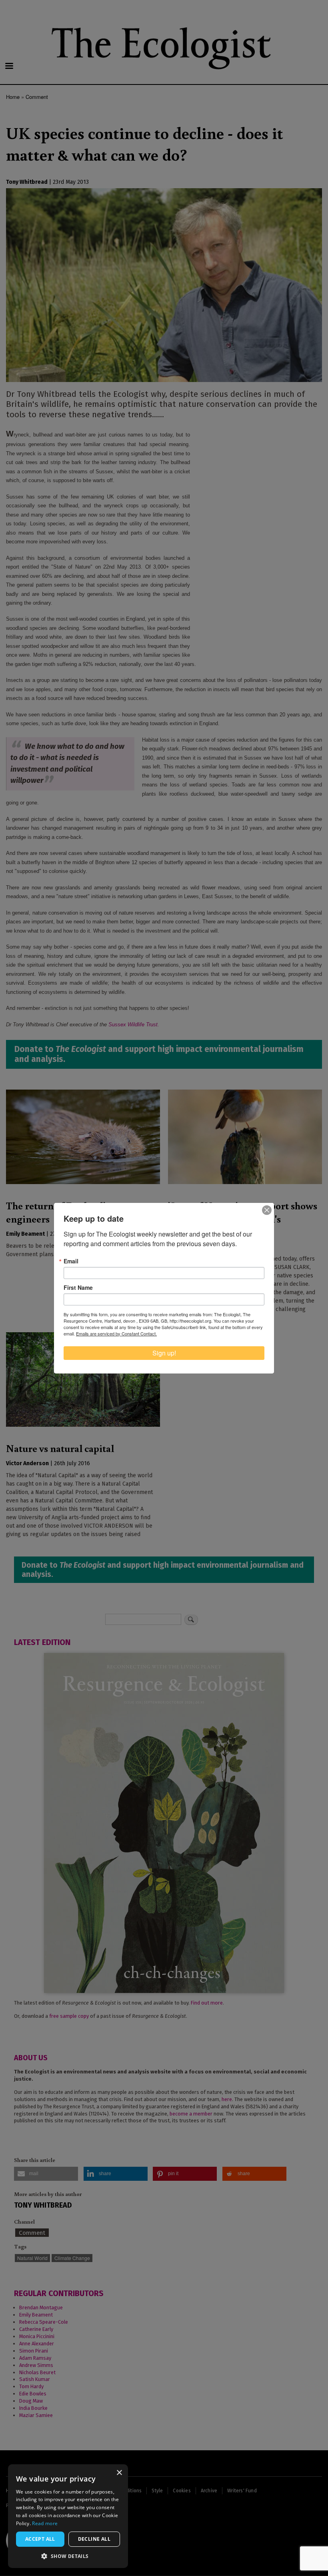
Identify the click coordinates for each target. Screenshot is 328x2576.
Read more (45, 2523)
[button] (68, 2556)
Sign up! (164, 1353)
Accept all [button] (40, 2539)
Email (71, 1261)
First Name (78, 1287)
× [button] (119, 2473)
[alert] (68, 2516)
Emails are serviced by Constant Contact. (116, 1333)
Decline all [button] (94, 2539)
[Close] (267, 1210)
